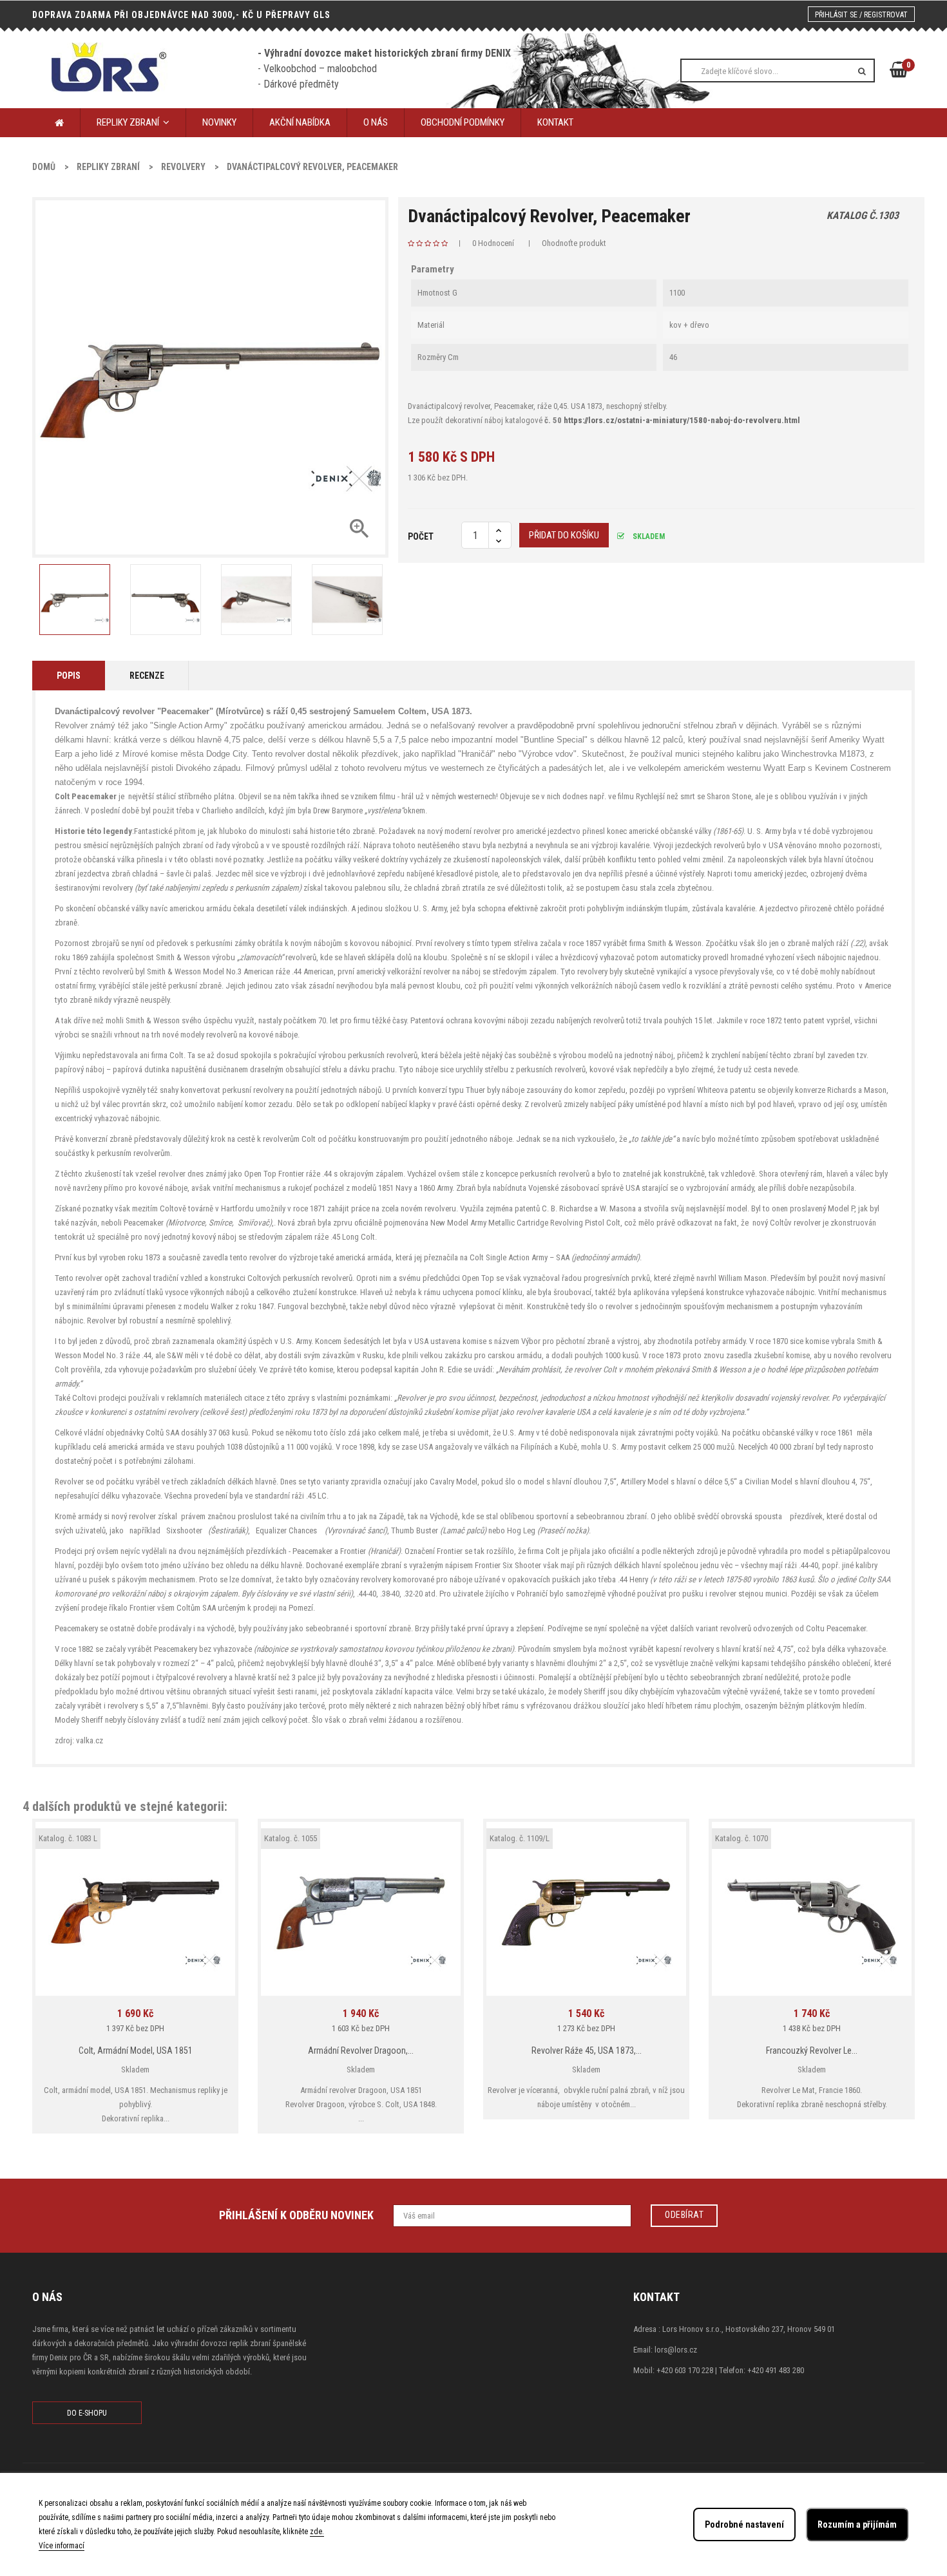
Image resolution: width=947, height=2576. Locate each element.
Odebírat (684, 2215)
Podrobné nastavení (744, 2524)
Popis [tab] (69, 676)
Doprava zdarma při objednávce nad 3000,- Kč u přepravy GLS (181, 15)
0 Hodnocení (493, 243)
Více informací (62, 2546)
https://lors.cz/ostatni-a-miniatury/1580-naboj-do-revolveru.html (682, 420)
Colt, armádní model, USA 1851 (136, 2050)
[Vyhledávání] (862, 71)
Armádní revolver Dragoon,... (361, 2050)
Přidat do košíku (564, 535)
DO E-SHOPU (87, 2413)
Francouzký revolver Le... (812, 2050)
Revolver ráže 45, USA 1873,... (587, 2050)
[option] (74, 600)
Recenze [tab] (147, 676)
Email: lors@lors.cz (665, 2350)
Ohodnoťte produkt (574, 243)
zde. (317, 2532)
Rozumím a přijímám (857, 2524)
